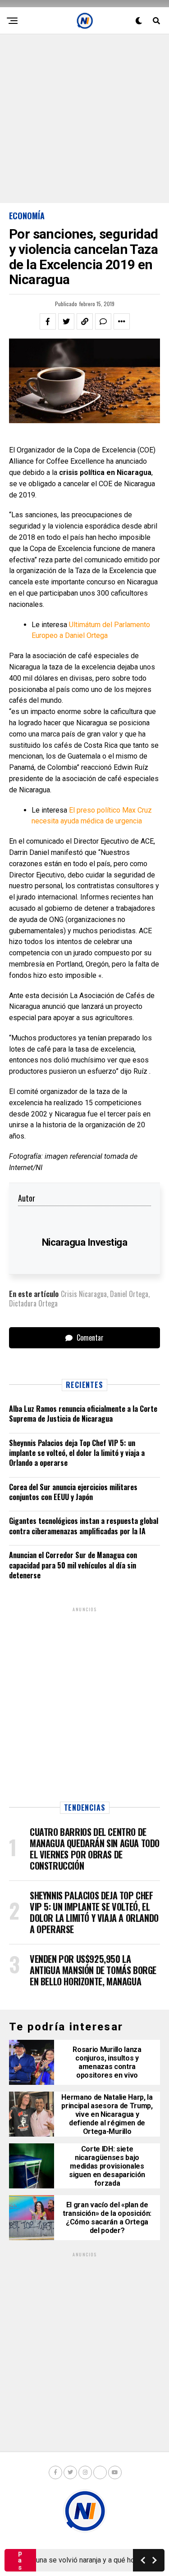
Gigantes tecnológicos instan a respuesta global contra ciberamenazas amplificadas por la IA (84, 1526)
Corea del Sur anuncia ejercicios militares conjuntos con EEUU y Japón (73, 1492)
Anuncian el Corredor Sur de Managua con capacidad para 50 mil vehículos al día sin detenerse (73, 1565)
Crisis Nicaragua (84, 1294)
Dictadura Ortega (33, 1303)
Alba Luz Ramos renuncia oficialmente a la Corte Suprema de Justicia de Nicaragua (83, 1414)
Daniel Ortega (129, 1294)
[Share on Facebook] (48, 321)
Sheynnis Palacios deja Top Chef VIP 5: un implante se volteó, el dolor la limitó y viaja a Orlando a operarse (77, 1453)
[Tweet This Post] (66, 321)
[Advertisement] (84, 119)
